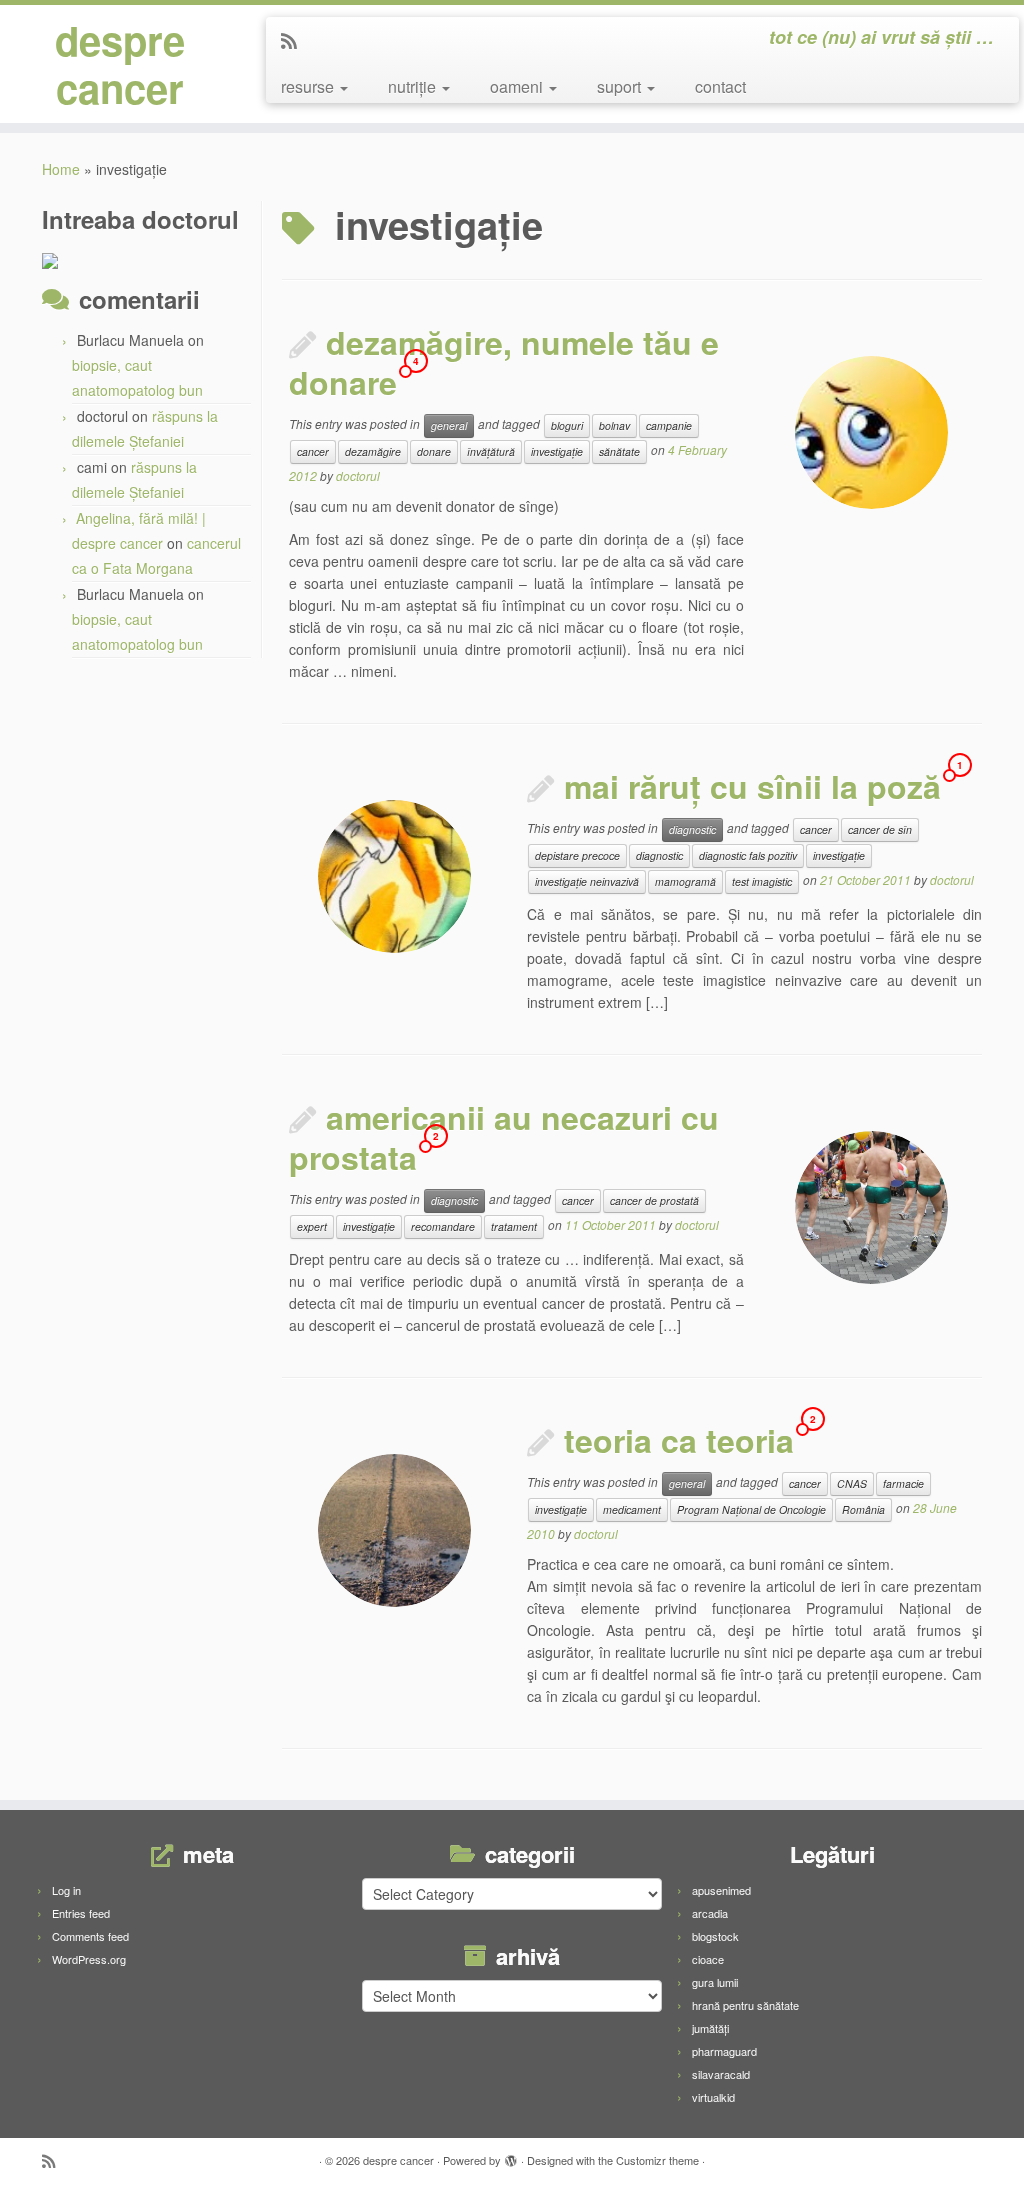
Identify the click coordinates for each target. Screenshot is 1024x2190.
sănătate (619, 451)
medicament (632, 1509)
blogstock (715, 1936)
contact (720, 86)
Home (61, 169)
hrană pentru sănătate (745, 2005)
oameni (518, 86)
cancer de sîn (880, 829)
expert (312, 1226)
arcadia (710, 1913)
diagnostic (692, 829)
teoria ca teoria (679, 1440)
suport (621, 86)
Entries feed (81, 1913)
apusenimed (721, 1890)
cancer (313, 451)
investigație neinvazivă (587, 881)
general (449, 425)
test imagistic (762, 881)
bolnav (614, 425)
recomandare (443, 1226)
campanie (669, 425)
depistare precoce (577, 855)
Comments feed (90, 1936)
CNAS (852, 1483)
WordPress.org (89, 1959)
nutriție (414, 86)
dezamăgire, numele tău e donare (504, 362)
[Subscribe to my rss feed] (295, 40)
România (863, 1509)
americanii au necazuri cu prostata (504, 1137)
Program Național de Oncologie (751, 1509)
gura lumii (715, 1982)
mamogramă (685, 881)
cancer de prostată (654, 1200)
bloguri (567, 425)
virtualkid (713, 2097)
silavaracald (721, 2074)
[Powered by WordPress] (511, 2156)
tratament (514, 1226)
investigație (557, 451)
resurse (309, 86)
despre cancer (120, 64)
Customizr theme (657, 2160)
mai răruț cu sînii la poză (752, 786)
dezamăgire (373, 451)
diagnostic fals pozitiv (748, 855)
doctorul (358, 475)
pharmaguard (724, 2051)
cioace (708, 1959)
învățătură (491, 451)
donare (434, 451)
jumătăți (710, 2028)
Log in (66, 1890)
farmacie (903, 1483)
